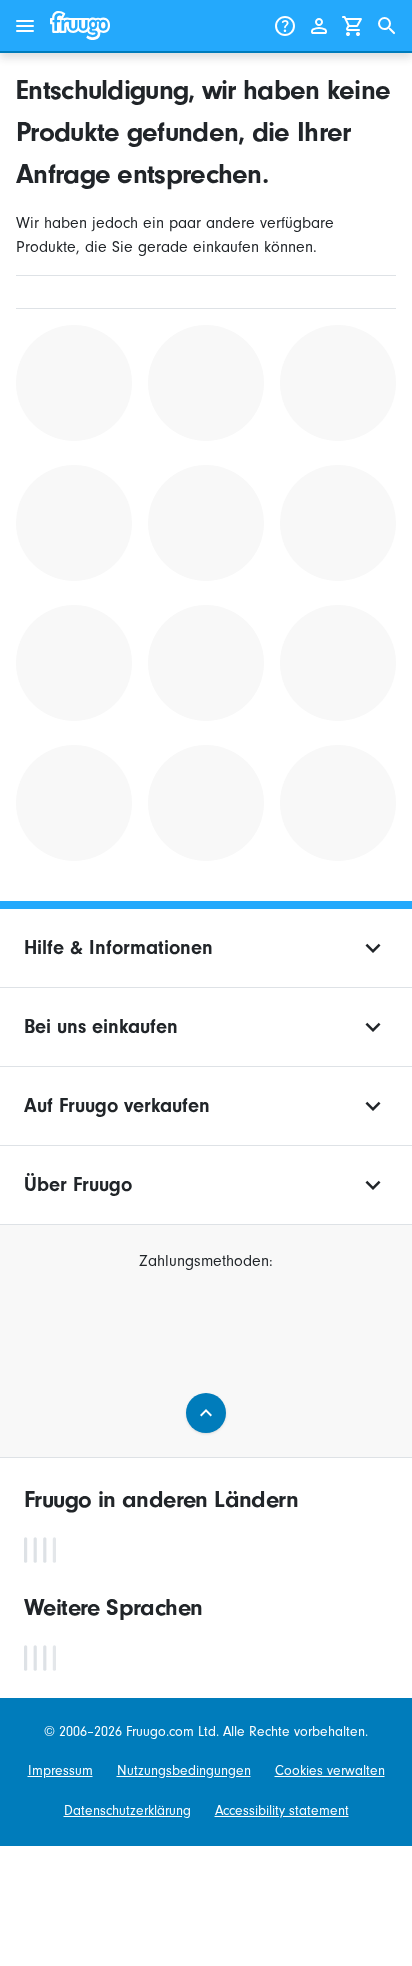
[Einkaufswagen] (353, 26)
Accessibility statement (282, 1810)
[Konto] (319, 26)
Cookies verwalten (330, 1770)
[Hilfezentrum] (285, 26)
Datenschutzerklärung (127, 1810)
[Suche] (387, 26)
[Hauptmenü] (25, 26)
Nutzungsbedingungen (184, 1770)
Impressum (60, 1770)
